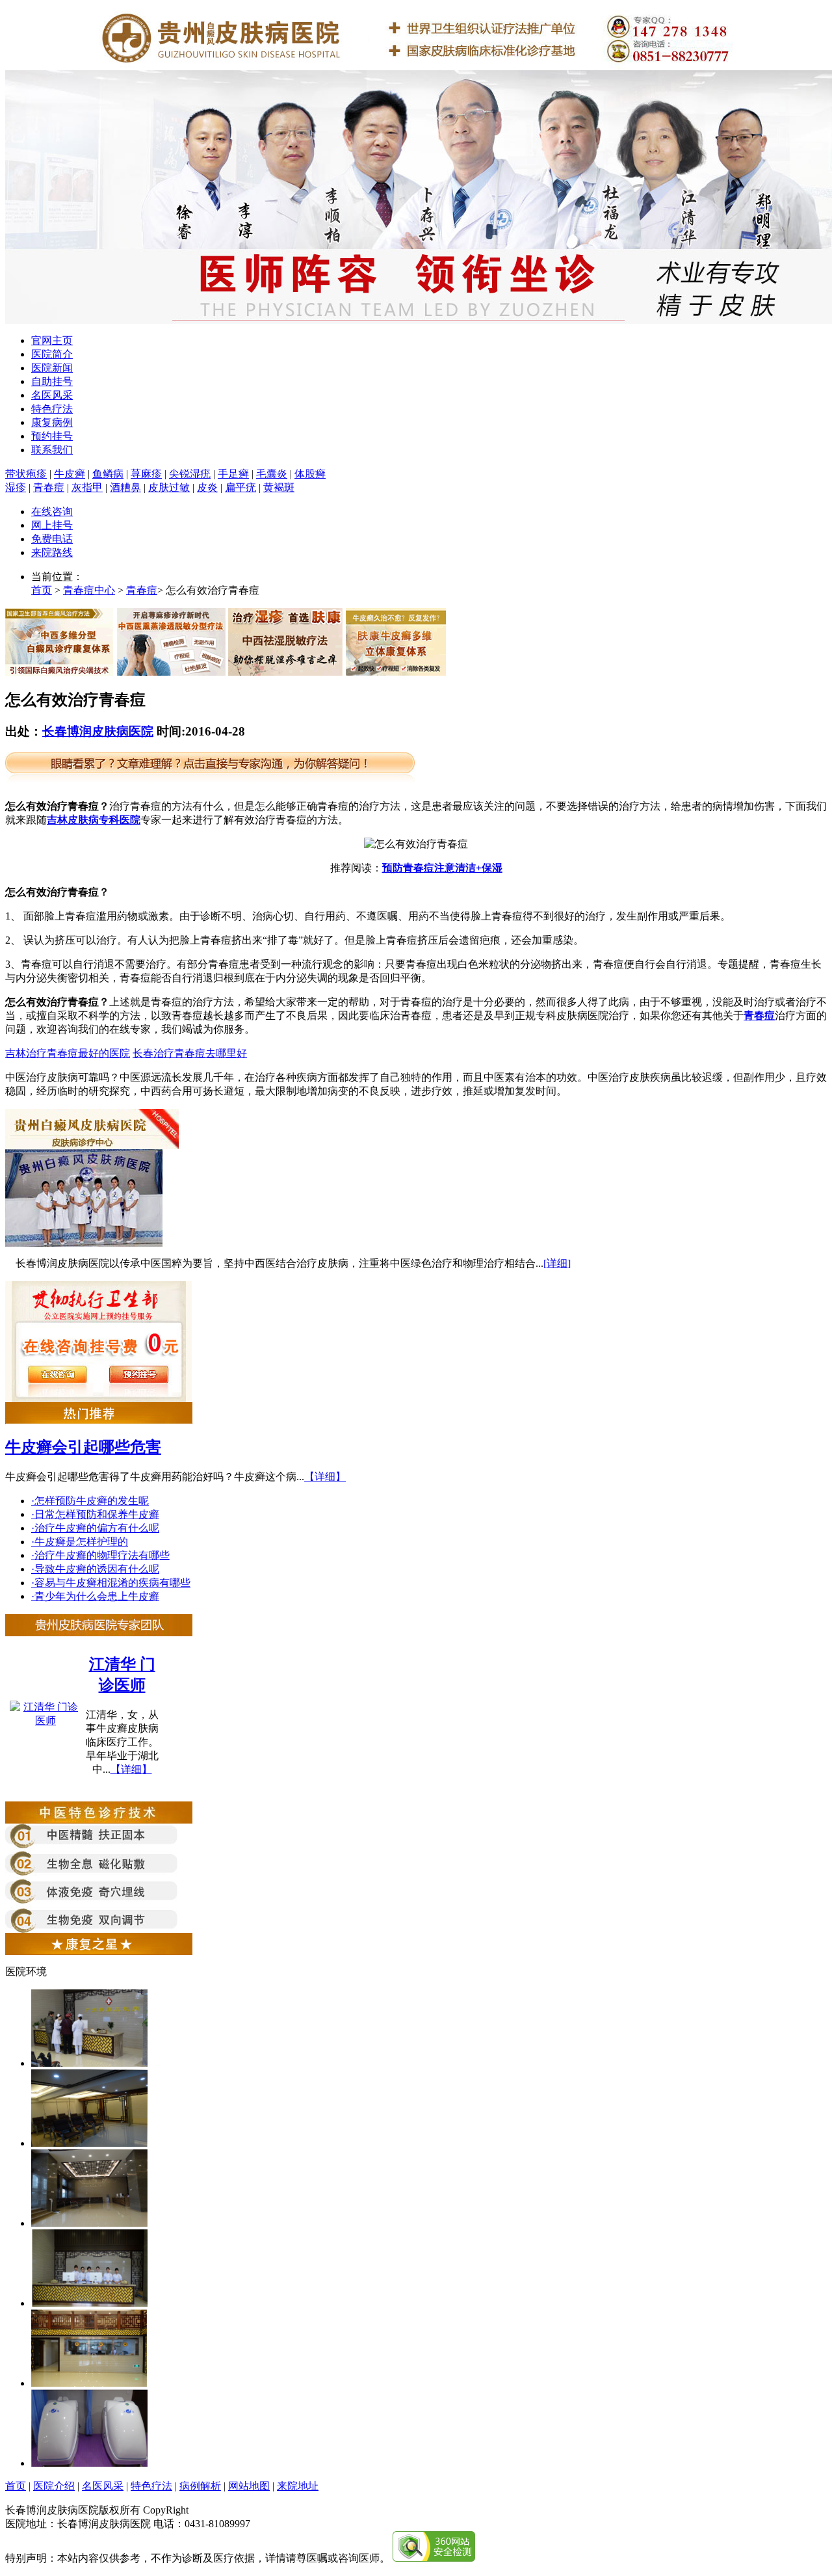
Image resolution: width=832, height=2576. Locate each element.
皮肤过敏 (169, 487)
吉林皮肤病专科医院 (94, 820)
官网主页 (52, 340)
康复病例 (52, 422)
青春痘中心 (89, 590)
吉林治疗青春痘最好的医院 (68, 1053)
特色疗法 (52, 409)
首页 (42, 590)
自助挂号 (52, 381)
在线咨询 (52, 511)
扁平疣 (240, 487)
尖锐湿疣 (190, 474)
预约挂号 (52, 436)
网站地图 (249, 2486)
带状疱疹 (26, 474)
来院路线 (52, 552)
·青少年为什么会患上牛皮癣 (95, 1596)
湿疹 (16, 487)
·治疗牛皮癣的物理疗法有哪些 (100, 1555)
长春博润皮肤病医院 (98, 731)
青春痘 (49, 487)
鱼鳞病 (108, 474)
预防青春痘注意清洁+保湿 (442, 868)
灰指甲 (87, 487)
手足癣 (233, 474)
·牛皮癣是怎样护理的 (80, 1542)
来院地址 (298, 2486)
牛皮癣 (70, 474)
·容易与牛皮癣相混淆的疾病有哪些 (111, 1583)
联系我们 (52, 450)
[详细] (557, 1263)
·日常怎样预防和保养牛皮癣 (95, 1514)
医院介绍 (54, 2486)
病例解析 (200, 2486)
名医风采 (52, 395)
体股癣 (310, 474)
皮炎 (207, 487)
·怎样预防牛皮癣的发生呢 (90, 1501)
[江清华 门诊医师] (45, 1720)
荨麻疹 (146, 474)
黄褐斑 (279, 487)
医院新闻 (52, 368)
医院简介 (52, 354)
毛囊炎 (272, 474)
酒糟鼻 (125, 487)
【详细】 (325, 1477)
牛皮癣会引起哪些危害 (83, 1447)
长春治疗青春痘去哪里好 (190, 1053)
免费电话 (52, 539)
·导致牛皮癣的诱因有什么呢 (95, 1569)
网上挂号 (52, 525)
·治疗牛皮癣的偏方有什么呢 (95, 1528)
